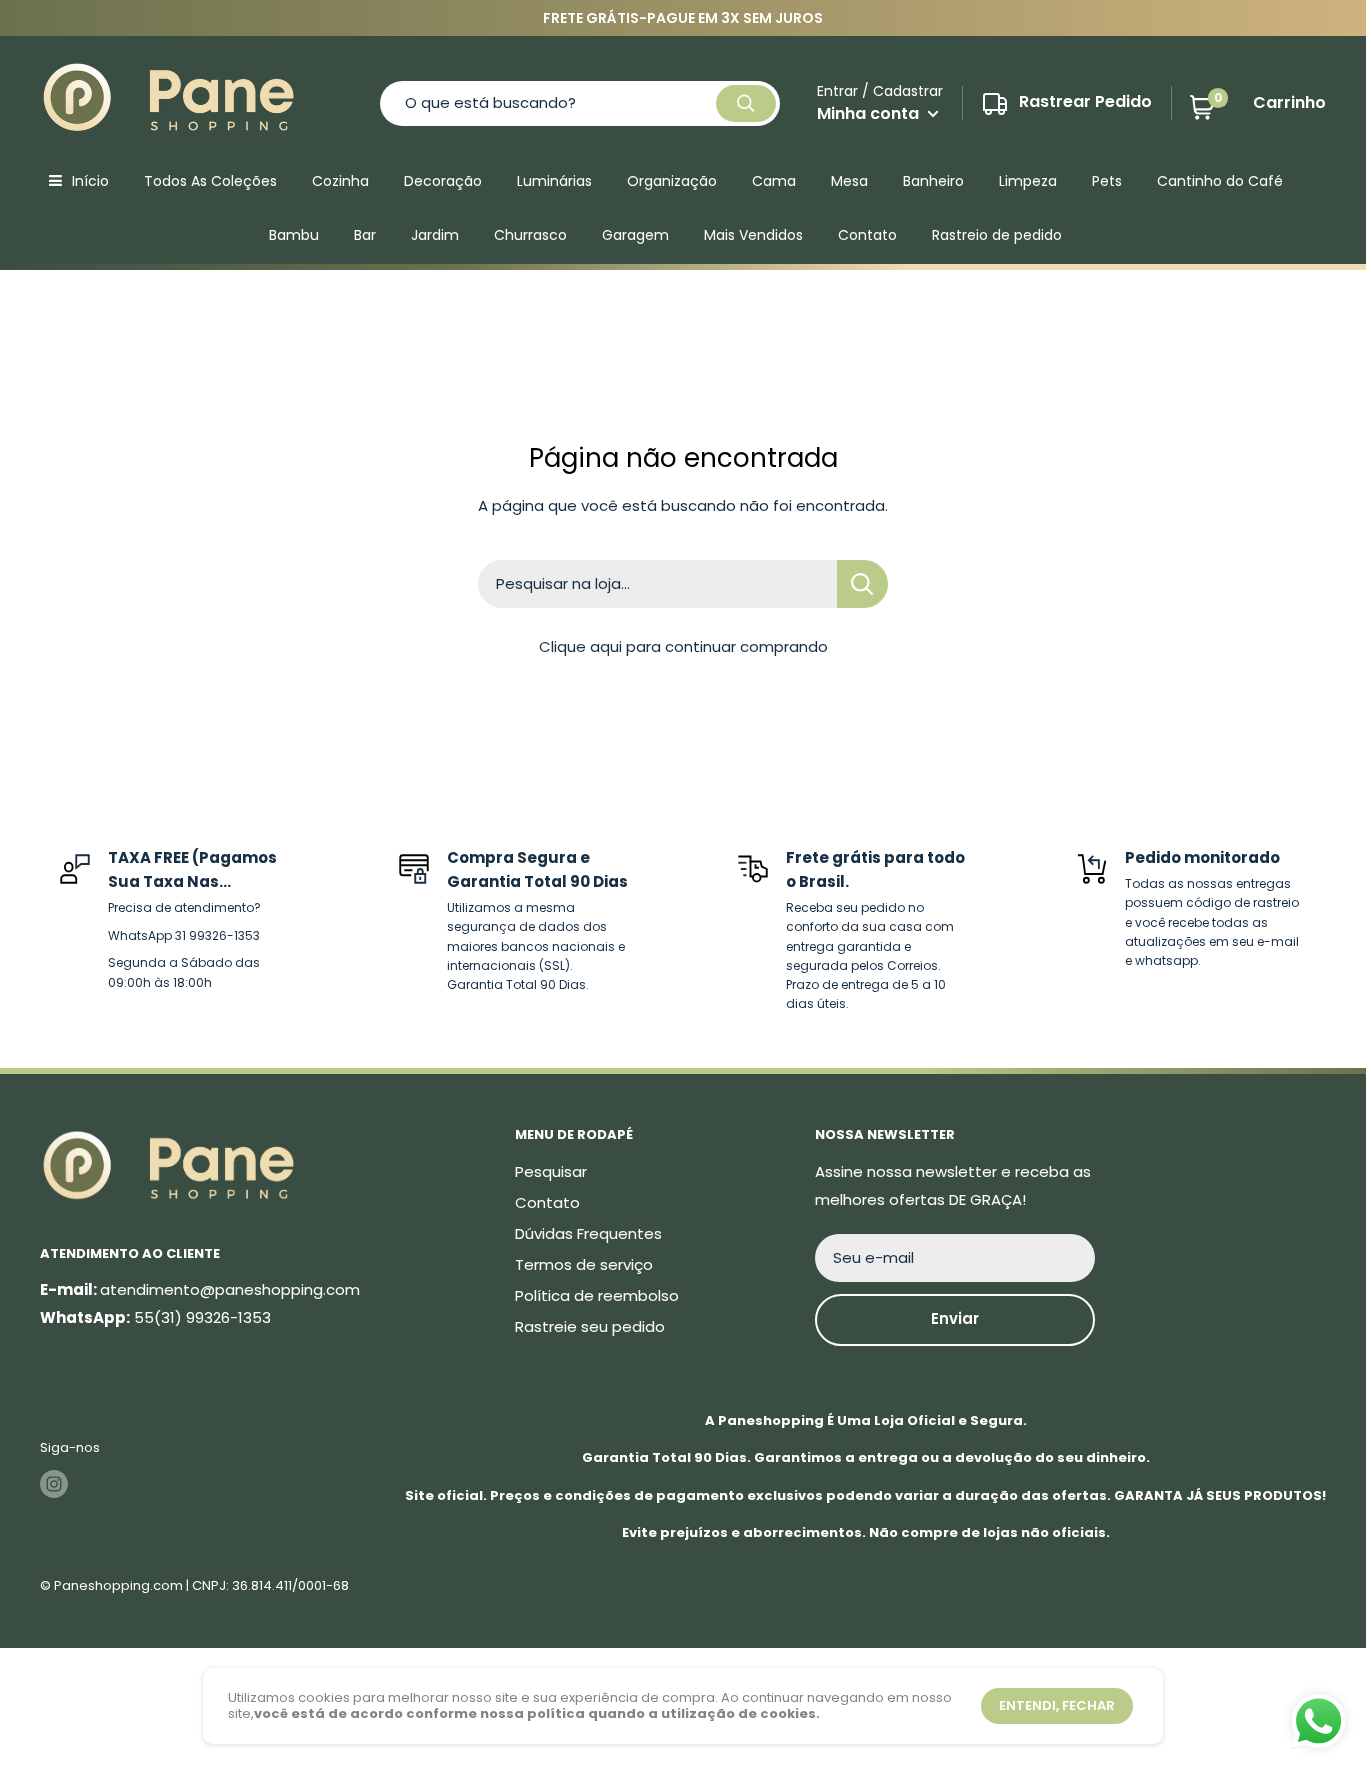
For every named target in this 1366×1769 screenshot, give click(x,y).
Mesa (849, 181)
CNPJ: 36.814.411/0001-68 (270, 1585)
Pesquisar (551, 1171)
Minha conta (870, 113)
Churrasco (530, 235)
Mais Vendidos (753, 235)
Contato (867, 235)
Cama (774, 181)
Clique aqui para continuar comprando (683, 646)
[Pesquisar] (746, 103)
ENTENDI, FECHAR (1057, 1705)
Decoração (443, 181)
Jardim (435, 235)
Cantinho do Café (1220, 181)
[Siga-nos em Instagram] (54, 1484)
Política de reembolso (597, 1295)
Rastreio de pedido (997, 235)
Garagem (635, 235)
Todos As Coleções (210, 181)
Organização (672, 181)
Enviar (955, 1318)
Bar (365, 235)
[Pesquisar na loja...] (862, 584)
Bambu (294, 235)
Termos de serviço (584, 1264)
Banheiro (933, 181)
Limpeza (1028, 181)
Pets (1107, 181)
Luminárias (554, 181)
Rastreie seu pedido (590, 1326)
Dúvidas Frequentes (588, 1233)
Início (90, 181)
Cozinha (340, 181)
